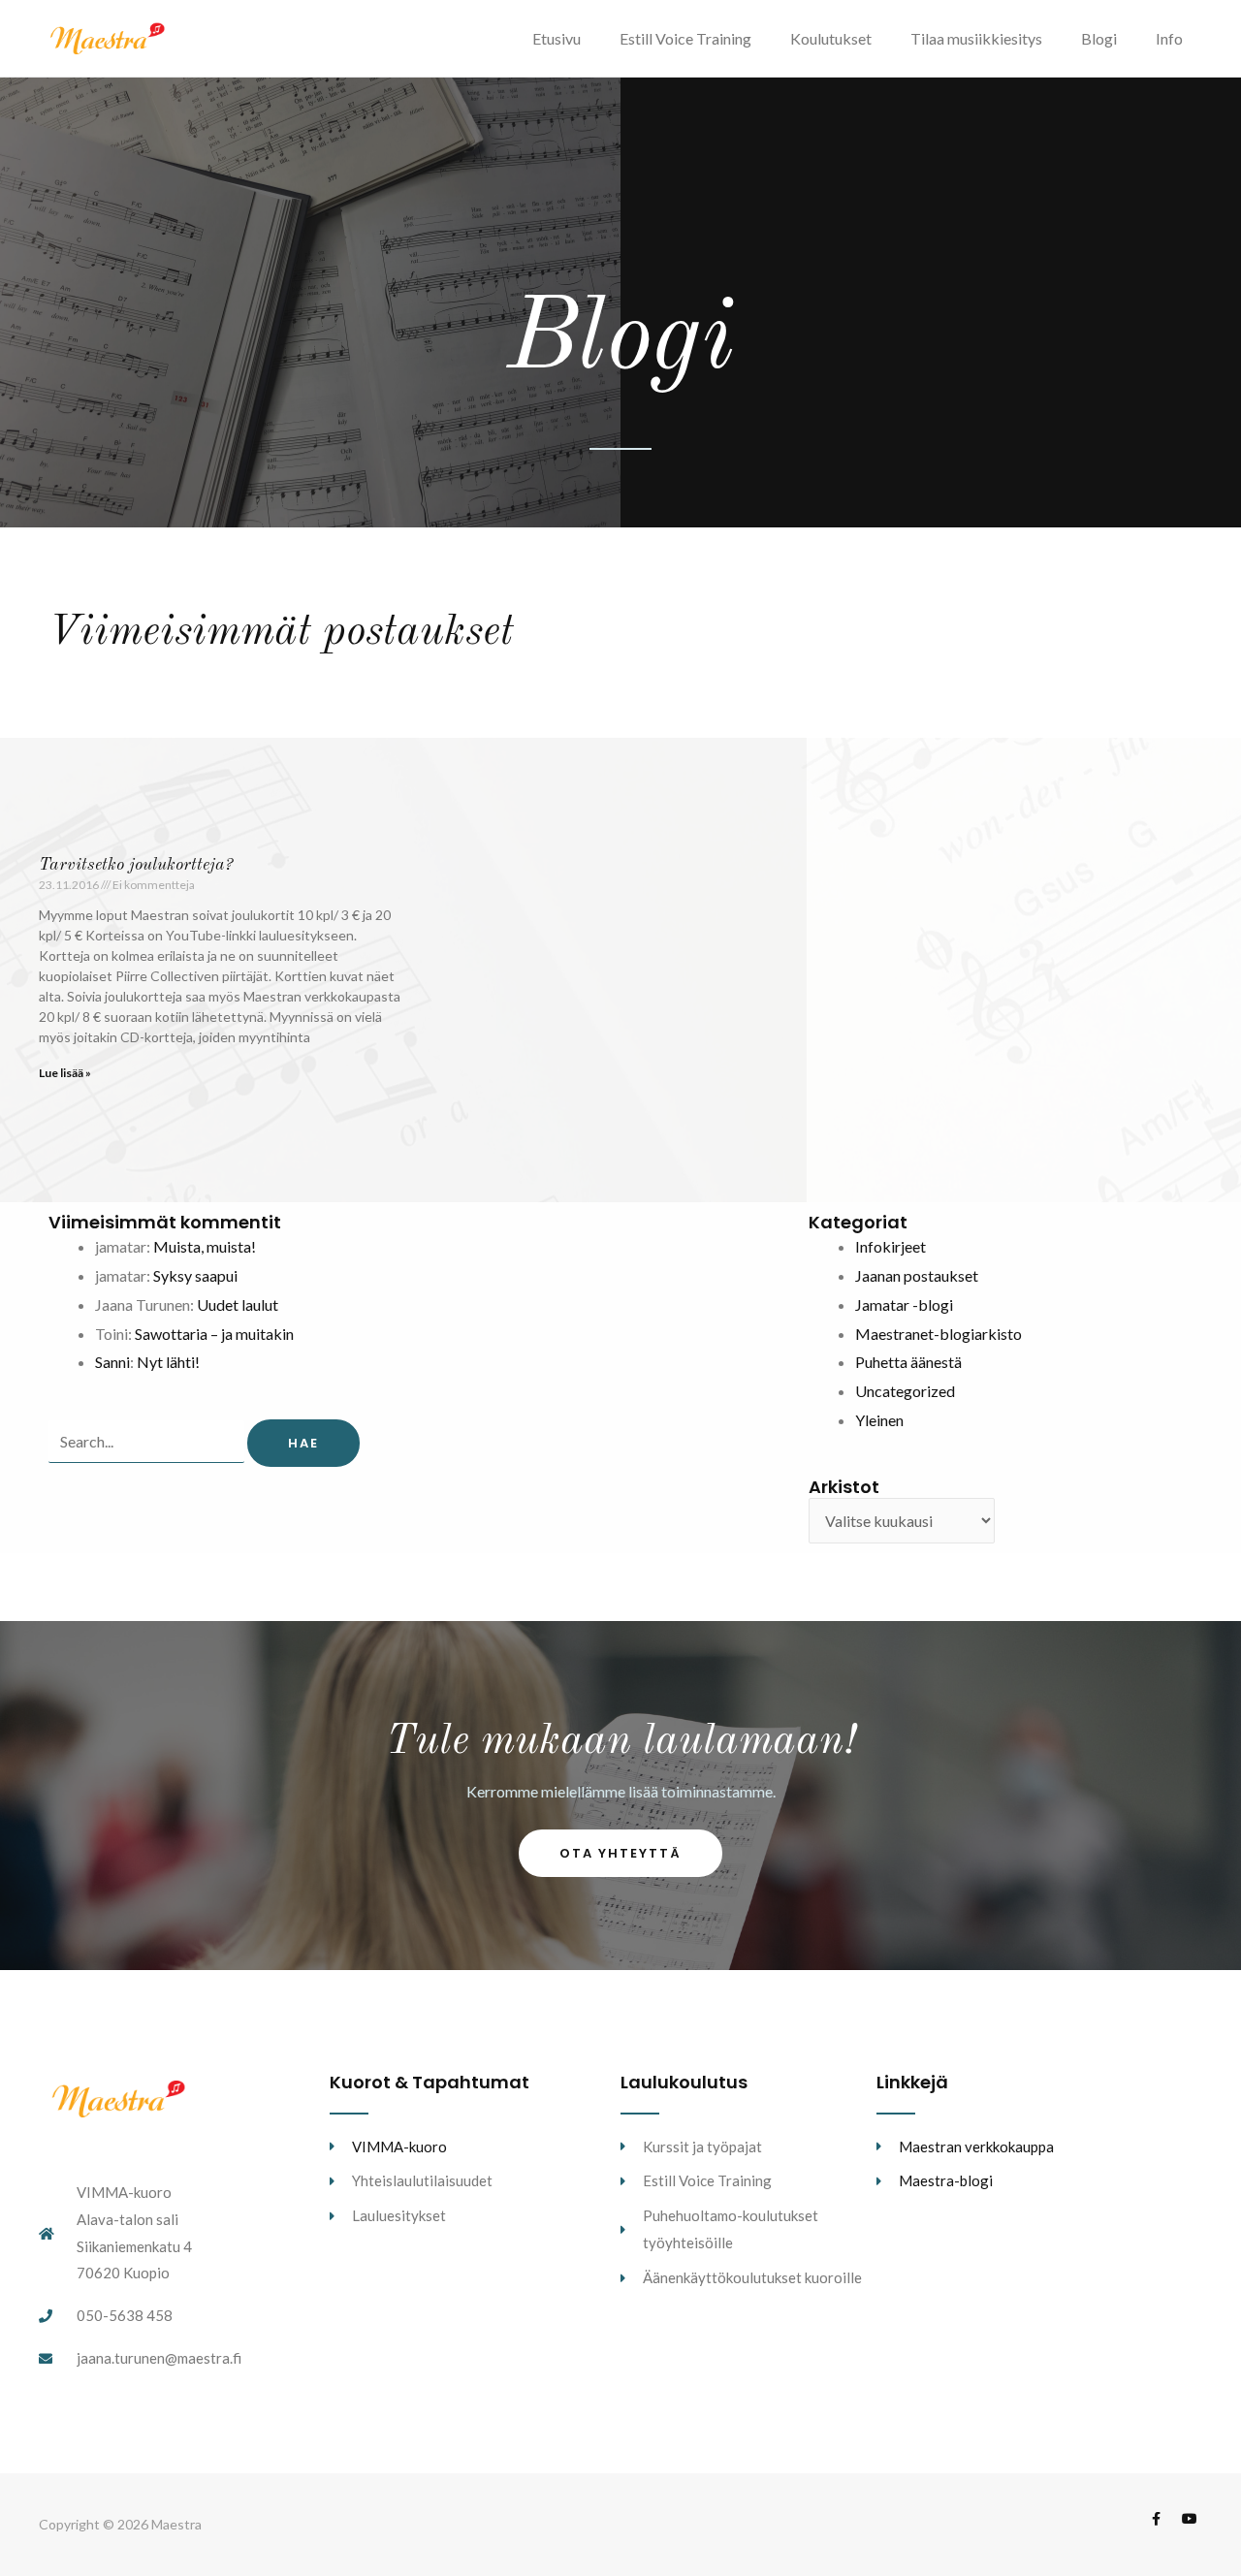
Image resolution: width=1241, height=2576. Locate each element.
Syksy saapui (195, 1275)
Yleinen (879, 1420)
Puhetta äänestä (908, 1362)
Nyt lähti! (168, 1362)
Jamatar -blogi (904, 1304)
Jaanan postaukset (917, 1275)
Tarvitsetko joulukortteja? (136, 865)
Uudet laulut (238, 1304)
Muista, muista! (205, 1246)
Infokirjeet (891, 1246)
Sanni (112, 1362)
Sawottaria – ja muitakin (214, 1334)
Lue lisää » (65, 1073)
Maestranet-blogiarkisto (939, 1334)
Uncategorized (905, 1391)
